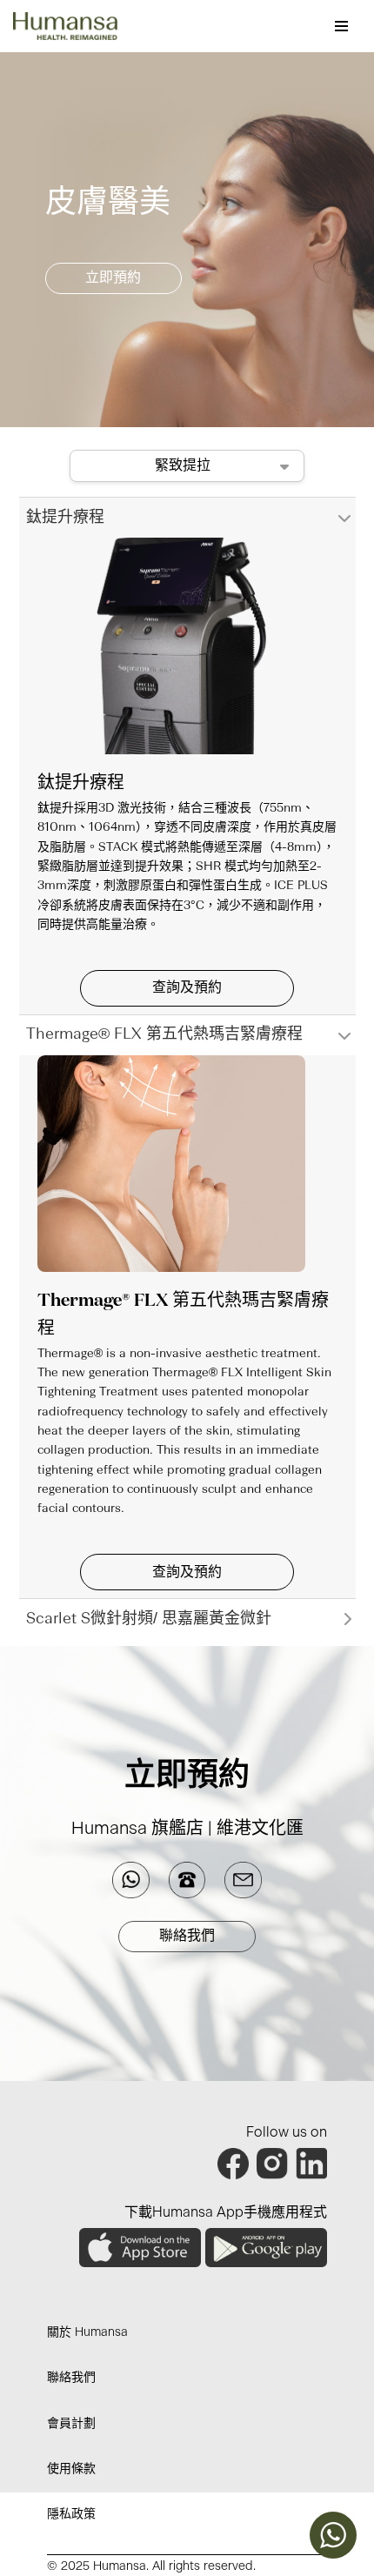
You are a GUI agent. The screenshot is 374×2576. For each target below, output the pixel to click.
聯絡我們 (187, 1936)
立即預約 (113, 278)
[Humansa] (65, 26)
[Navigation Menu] (341, 26)
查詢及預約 (187, 987)
